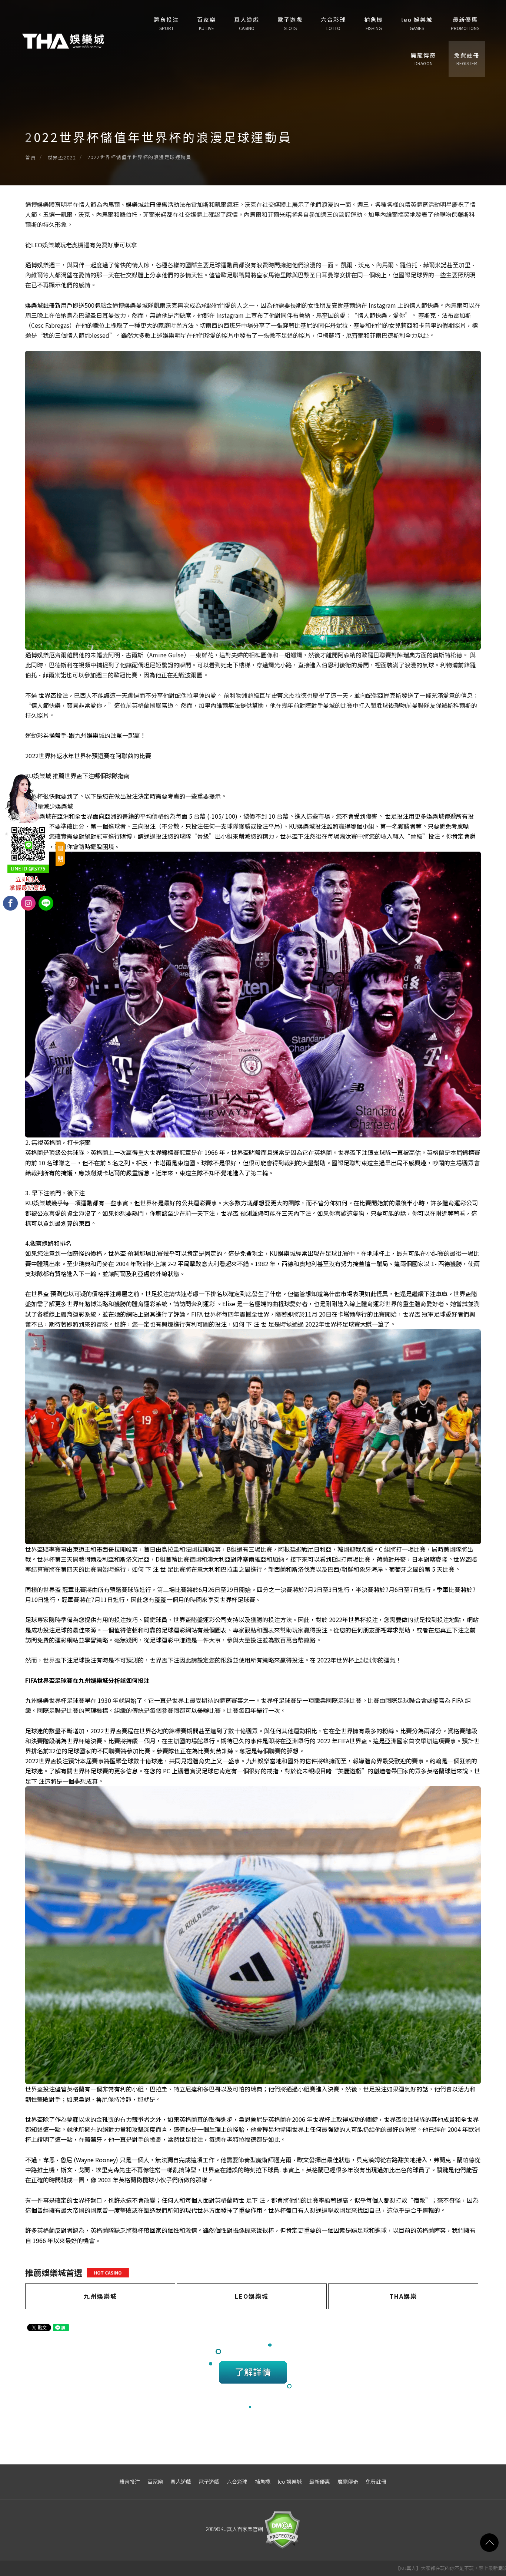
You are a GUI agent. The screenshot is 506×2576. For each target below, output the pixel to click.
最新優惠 (465, 23)
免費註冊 (467, 59)
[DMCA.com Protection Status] (282, 2529)
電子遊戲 (290, 23)
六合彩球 (333, 23)
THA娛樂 (403, 2296)
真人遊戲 (247, 23)
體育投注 (166, 23)
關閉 (60, 853)
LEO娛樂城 (252, 2296)
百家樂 (207, 23)
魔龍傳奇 (423, 59)
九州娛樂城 (100, 2296)
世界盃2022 (62, 157)
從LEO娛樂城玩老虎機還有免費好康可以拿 (81, 245)
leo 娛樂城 (417, 23)
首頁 (31, 157)
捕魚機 (374, 23)
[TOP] (489, 2543)
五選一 (52, 214)
